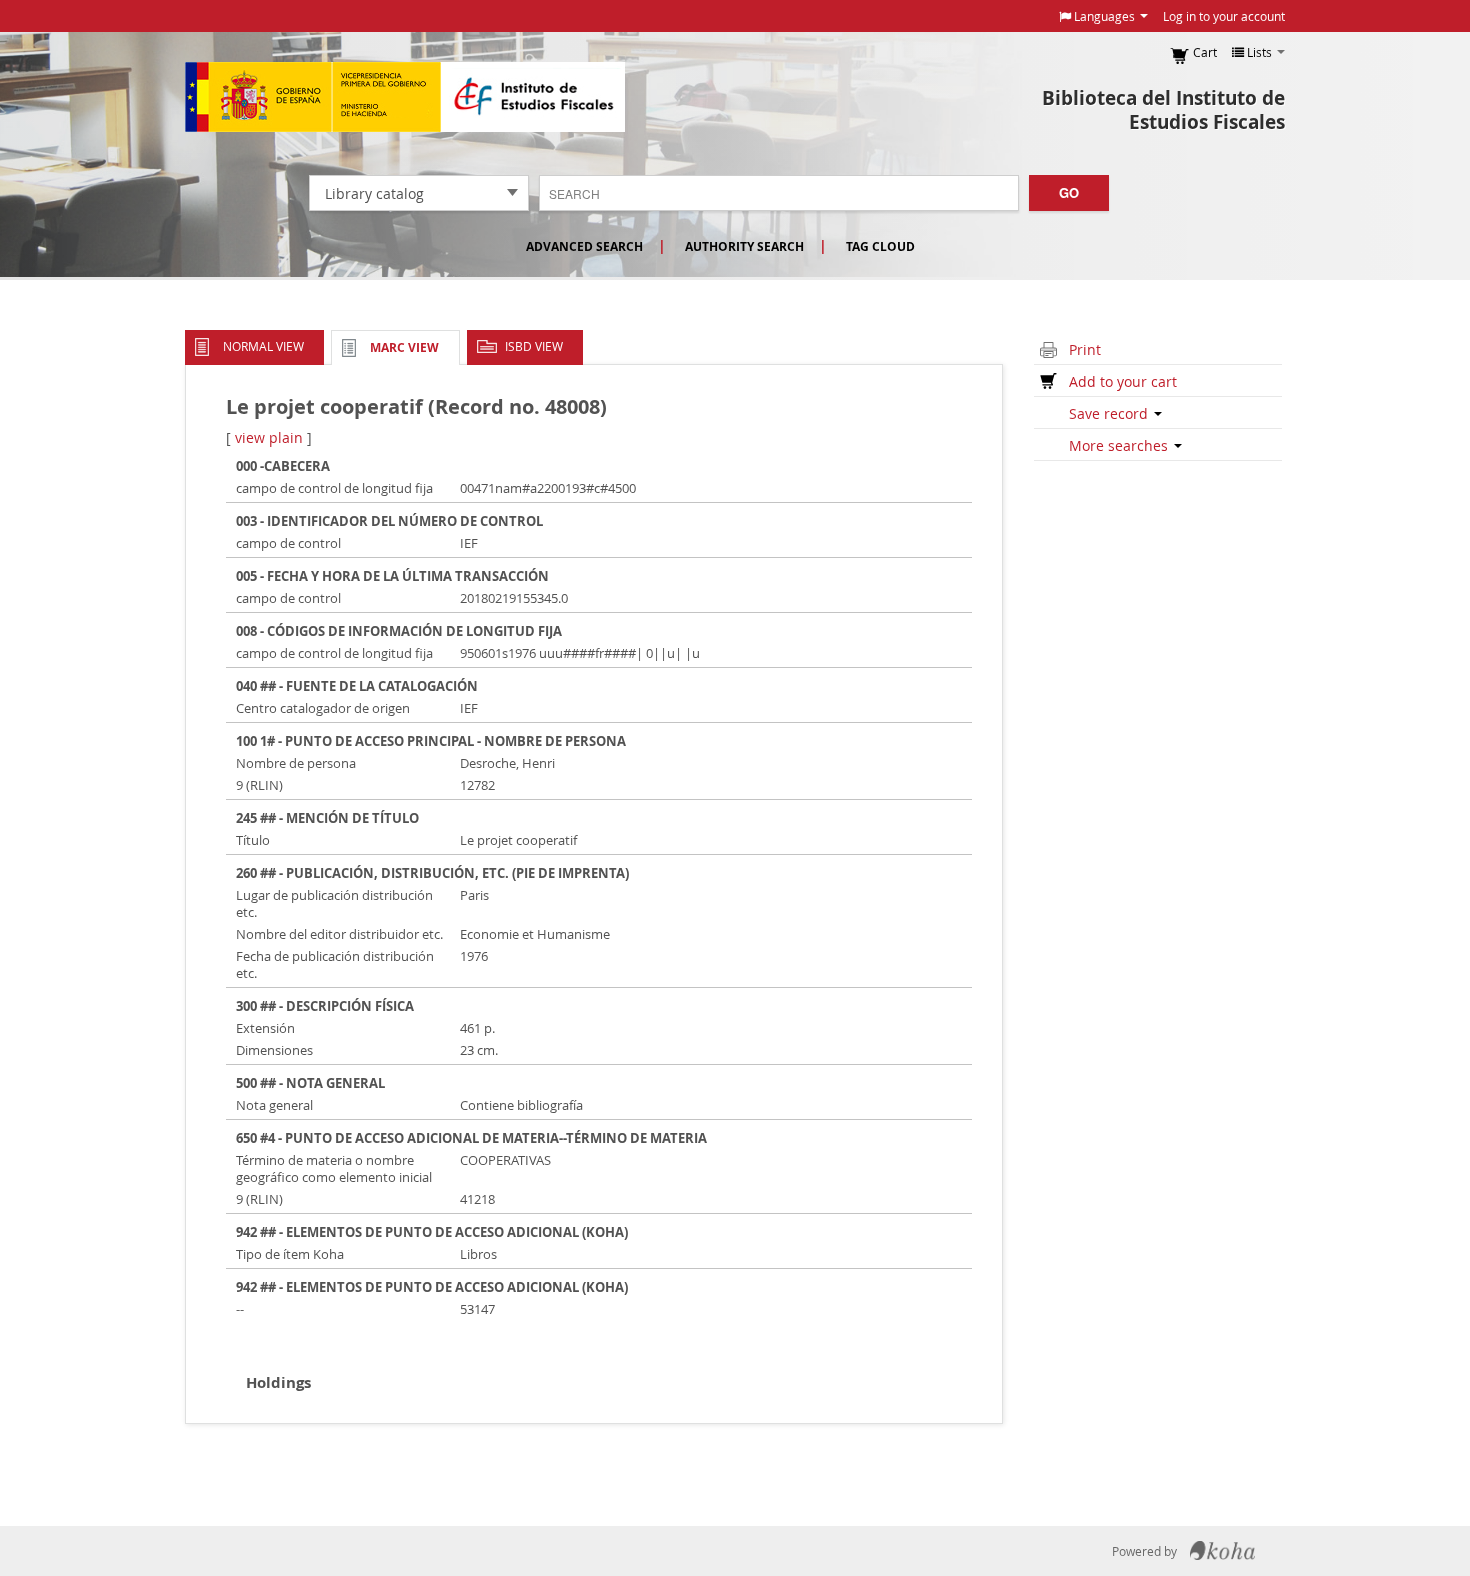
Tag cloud (880, 246)
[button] (1103, 16)
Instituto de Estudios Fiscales (405, 97)
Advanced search (584, 246)
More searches (1120, 445)
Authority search (744, 246)
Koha (1222, 1551)
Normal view (263, 346)
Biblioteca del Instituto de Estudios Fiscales (1163, 110)
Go (1069, 192)
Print (1085, 349)
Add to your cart (1123, 381)
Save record (1110, 413)
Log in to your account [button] (1224, 16)
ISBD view (534, 346)
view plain (269, 437)
